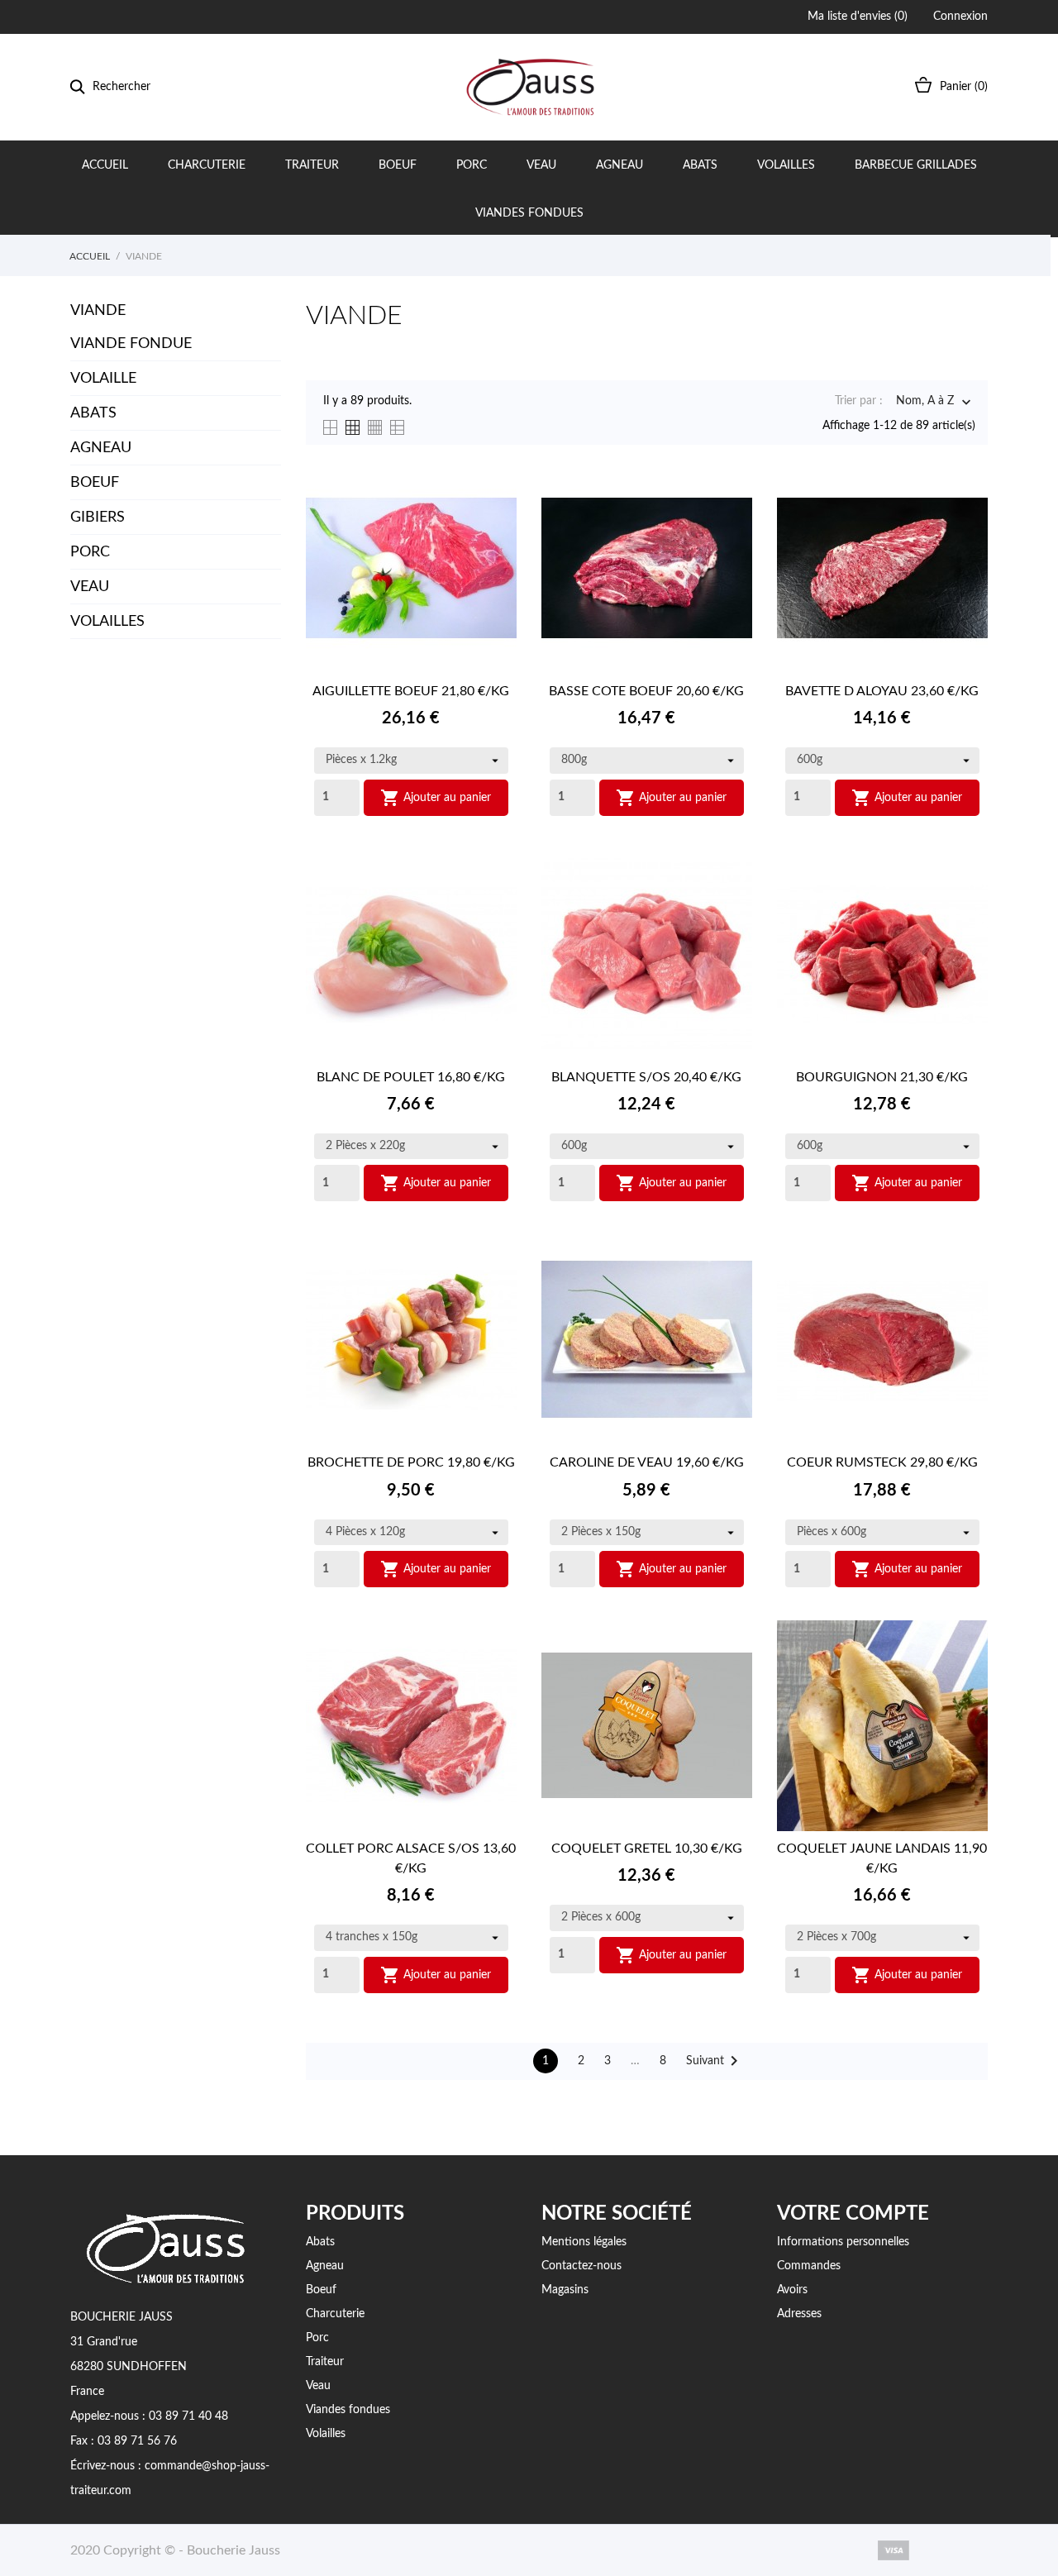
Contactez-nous (581, 2266)
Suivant (715, 2061)
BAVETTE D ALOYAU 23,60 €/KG (882, 691)
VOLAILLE (103, 379)
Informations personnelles (843, 2242)
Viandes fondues (529, 213)
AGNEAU (101, 448)
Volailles (786, 165)
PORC (90, 552)
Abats (700, 165)
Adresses (799, 2314)
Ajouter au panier (436, 798)
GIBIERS (98, 518)
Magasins (565, 2290)
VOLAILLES (107, 622)
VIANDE (98, 311)
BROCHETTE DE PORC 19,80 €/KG (411, 1462)
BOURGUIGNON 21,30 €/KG (882, 1077)
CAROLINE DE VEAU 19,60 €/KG (647, 1462)
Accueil (105, 165)
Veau (541, 165)
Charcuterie (207, 165)
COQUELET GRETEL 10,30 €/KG (647, 1849)
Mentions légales (584, 2242)
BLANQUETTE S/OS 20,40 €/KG (646, 1077)
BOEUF (95, 483)
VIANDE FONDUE (131, 344)
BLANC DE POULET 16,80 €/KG (411, 1077)
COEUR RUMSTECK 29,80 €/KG (882, 1462)
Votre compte (853, 2214)
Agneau (620, 165)
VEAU (90, 587)
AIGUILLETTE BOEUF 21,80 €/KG (411, 691)
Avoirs (792, 2290)
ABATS (93, 413)
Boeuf (398, 165)
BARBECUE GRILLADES (916, 165)
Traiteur (312, 165)
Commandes (809, 2266)
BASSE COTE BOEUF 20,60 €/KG (646, 691)
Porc (472, 165)
